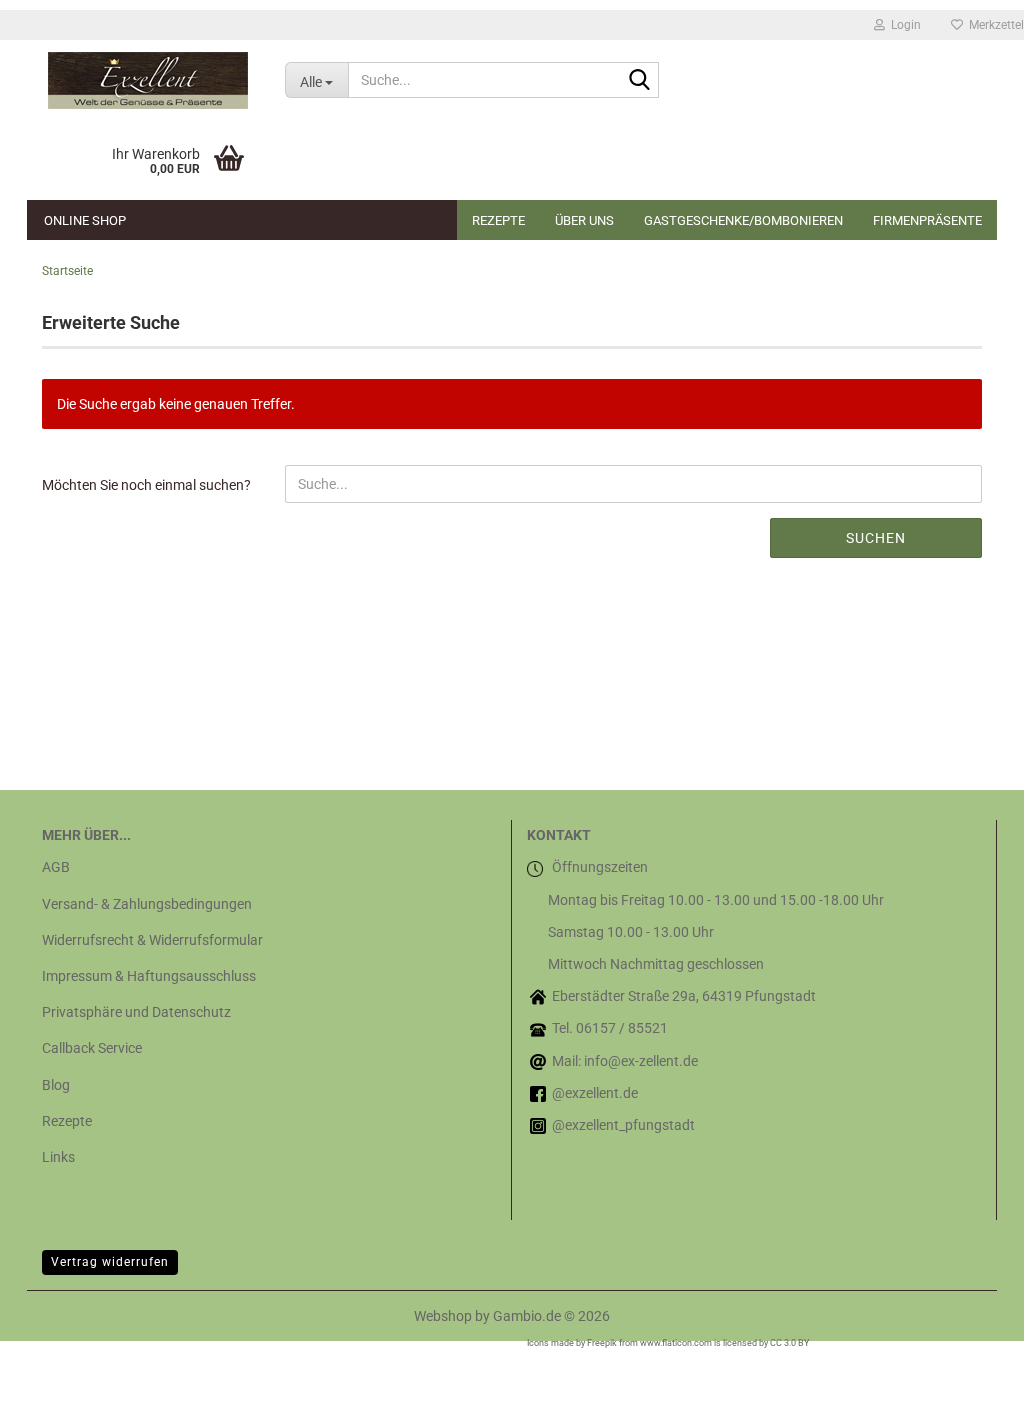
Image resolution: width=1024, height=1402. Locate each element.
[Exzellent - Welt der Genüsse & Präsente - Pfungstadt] (148, 80)
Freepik (602, 1343)
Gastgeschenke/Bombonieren (743, 220)
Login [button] (903, 25)
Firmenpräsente (927, 220)
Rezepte (498, 220)
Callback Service (92, 1048)
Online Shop (85, 220)
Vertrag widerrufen (110, 1262)
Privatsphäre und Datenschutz (136, 1012)
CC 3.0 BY (789, 1343)
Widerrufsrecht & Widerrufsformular (152, 940)
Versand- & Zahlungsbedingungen (147, 904)
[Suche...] (640, 81)
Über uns (584, 220)
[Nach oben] (969, 1372)
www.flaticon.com (676, 1343)
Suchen (876, 538)
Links (58, 1157)
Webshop (443, 1316)
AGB (56, 867)
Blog (56, 1085)
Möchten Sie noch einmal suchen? (146, 485)
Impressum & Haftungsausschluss (149, 976)
